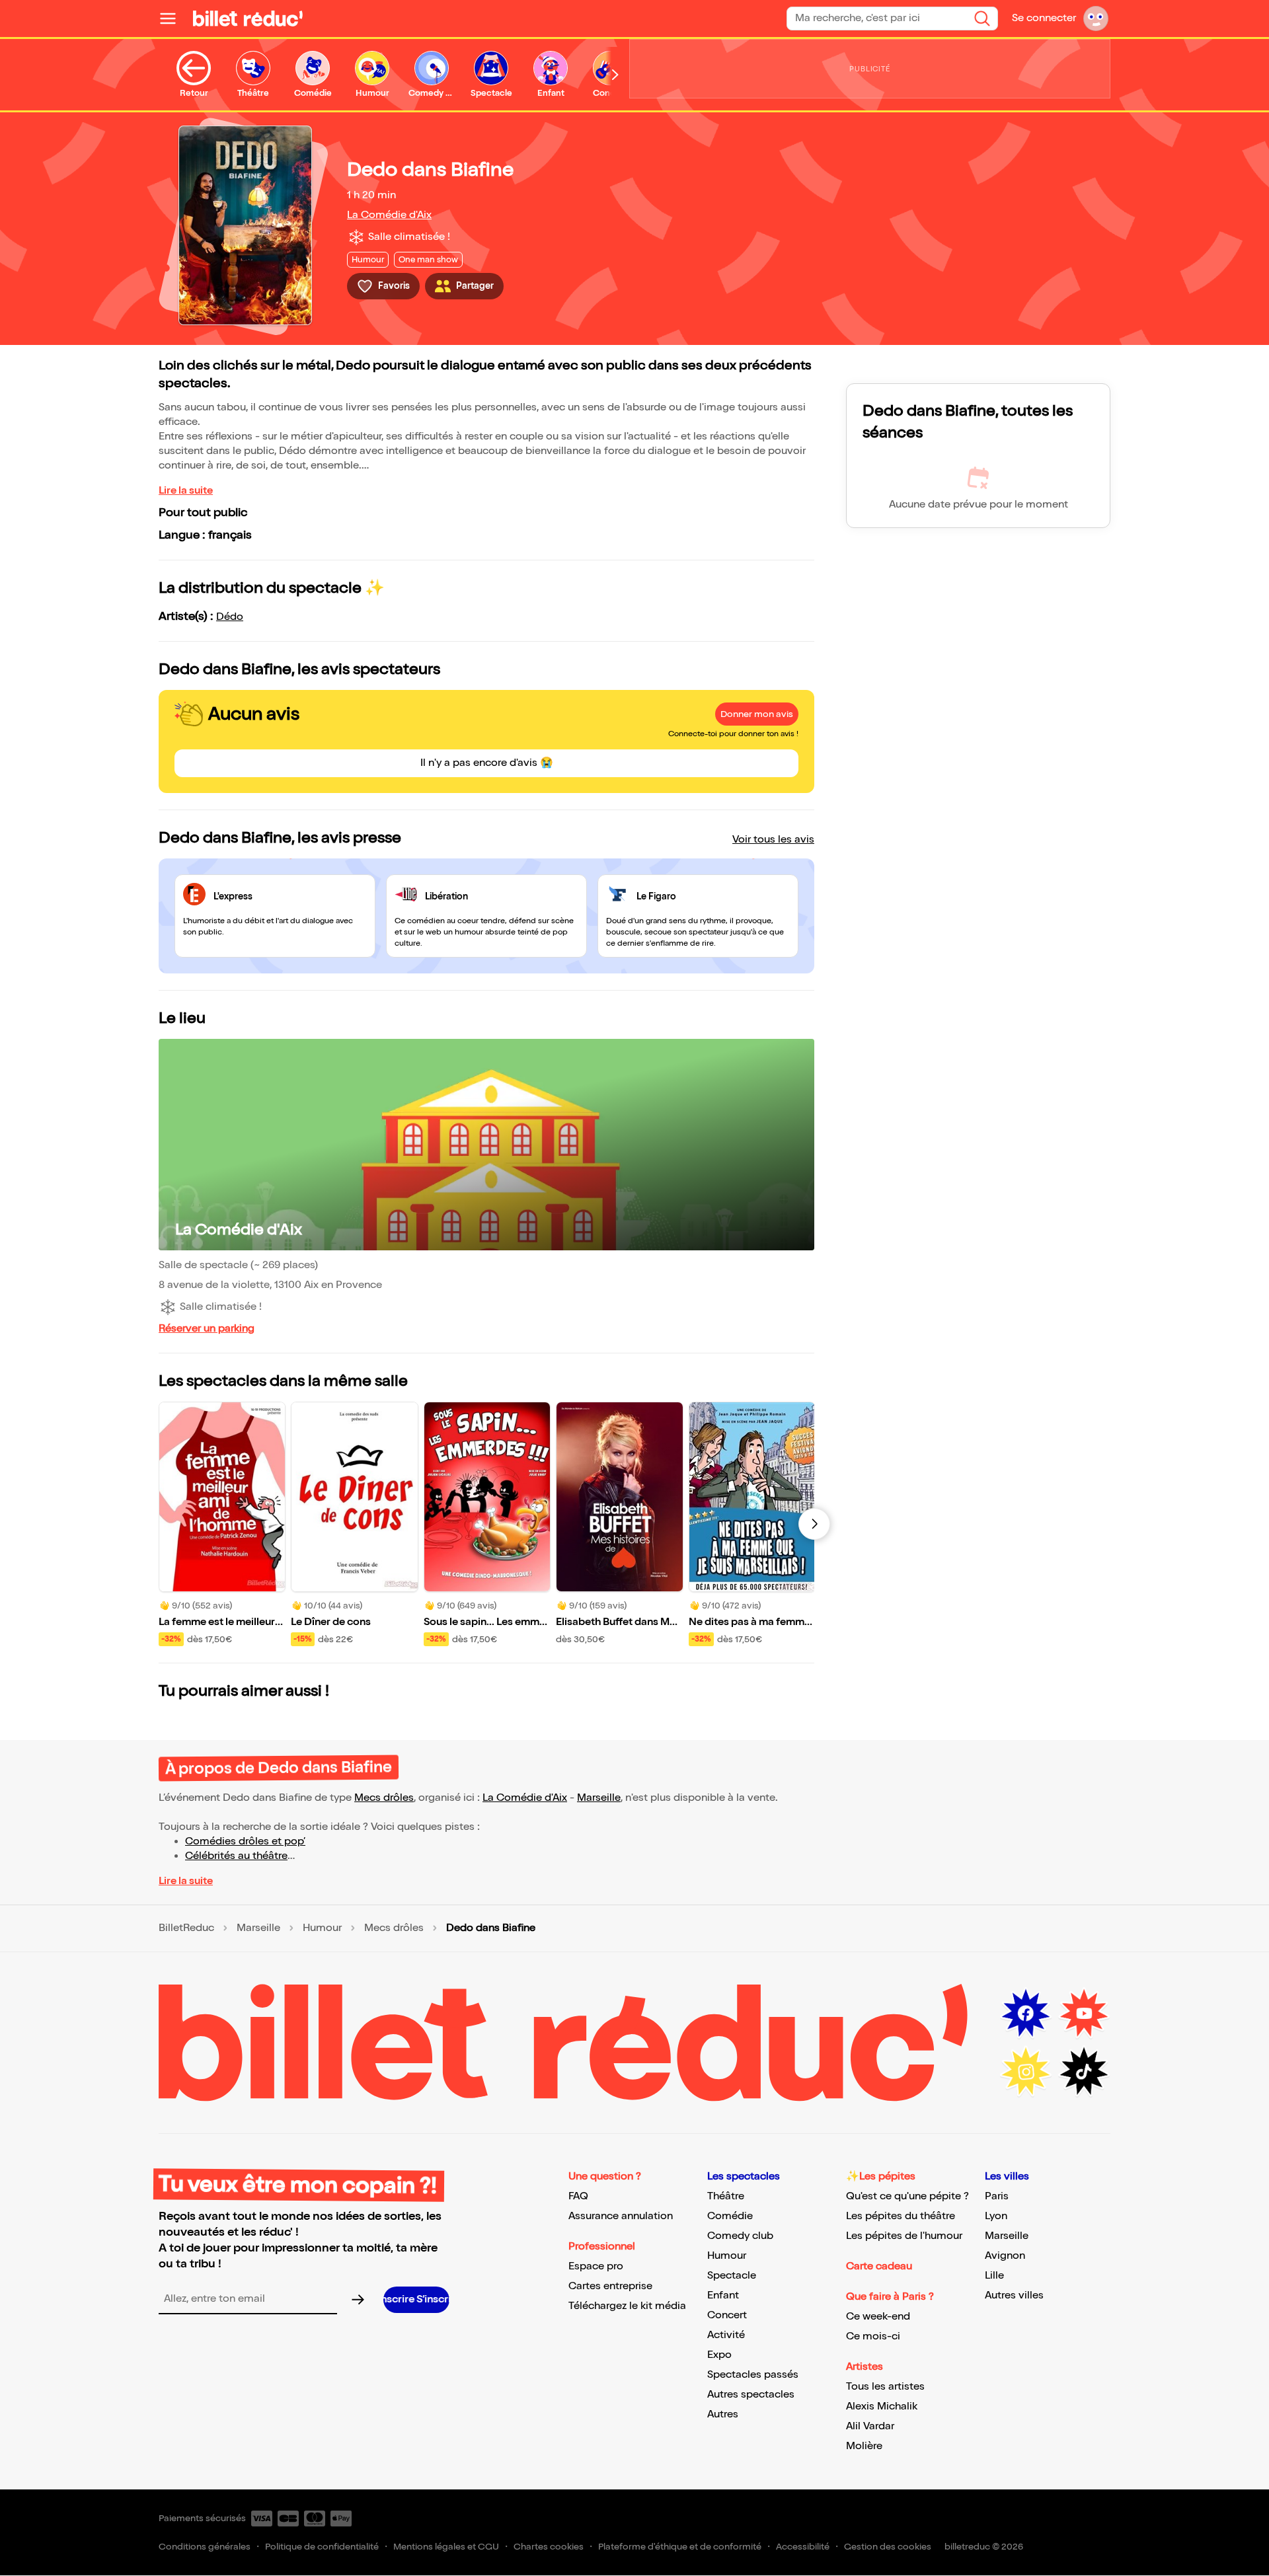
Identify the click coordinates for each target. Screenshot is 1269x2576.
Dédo (230, 617)
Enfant (723, 2295)
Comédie (730, 2216)
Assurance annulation (621, 2216)
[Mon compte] (1096, 19)
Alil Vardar (870, 2426)
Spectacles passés (753, 2375)
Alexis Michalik (882, 2406)
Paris (997, 2196)
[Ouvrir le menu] (173, 19)
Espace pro (596, 2266)
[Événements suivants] (814, 1524)
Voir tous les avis (773, 840)
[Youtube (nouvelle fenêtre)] (1084, 2014)
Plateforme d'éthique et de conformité (680, 2547)
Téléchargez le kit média (627, 2306)
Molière (864, 2446)
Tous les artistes (885, 2387)
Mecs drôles (384, 1798)
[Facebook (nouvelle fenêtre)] (1026, 2014)
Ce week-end (878, 2317)
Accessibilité (803, 2547)
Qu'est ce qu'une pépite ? (907, 2196)
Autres (723, 2414)
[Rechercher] (982, 19)
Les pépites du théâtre (901, 2216)
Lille (994, 2276)
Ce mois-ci (873, 2336)
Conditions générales (205, 2547)
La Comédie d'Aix (389, 215)
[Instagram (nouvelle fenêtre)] (1026, 2072)
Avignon (1005, 2256)
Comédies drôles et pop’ (245, 1841)
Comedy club (740, 2236)
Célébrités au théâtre (236, 1856)
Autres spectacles (751, 2395)
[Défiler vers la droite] (615, 75)
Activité (726, 2335)
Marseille (599, 1798)
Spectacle (732, 2276)
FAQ (578, 2196)
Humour (322, 1928)
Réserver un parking (207, 1329)
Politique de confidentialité (322, 2547)
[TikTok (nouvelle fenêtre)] (1084, 2072)
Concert (727, 2315)
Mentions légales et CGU (446, 2547)
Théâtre (726, 2196)
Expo (719, 2355)
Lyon (996, 2216)
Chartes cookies (549, 2547)
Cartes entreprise (610, 2286)
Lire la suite (186, 491)
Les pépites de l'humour (904, 2236)
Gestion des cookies (888, 2547)
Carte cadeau (879, 2266)
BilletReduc (186, 1928)
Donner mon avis (757, 714)
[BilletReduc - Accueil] (248, 19)
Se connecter (1044, 18)
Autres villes (1014, 2295)
